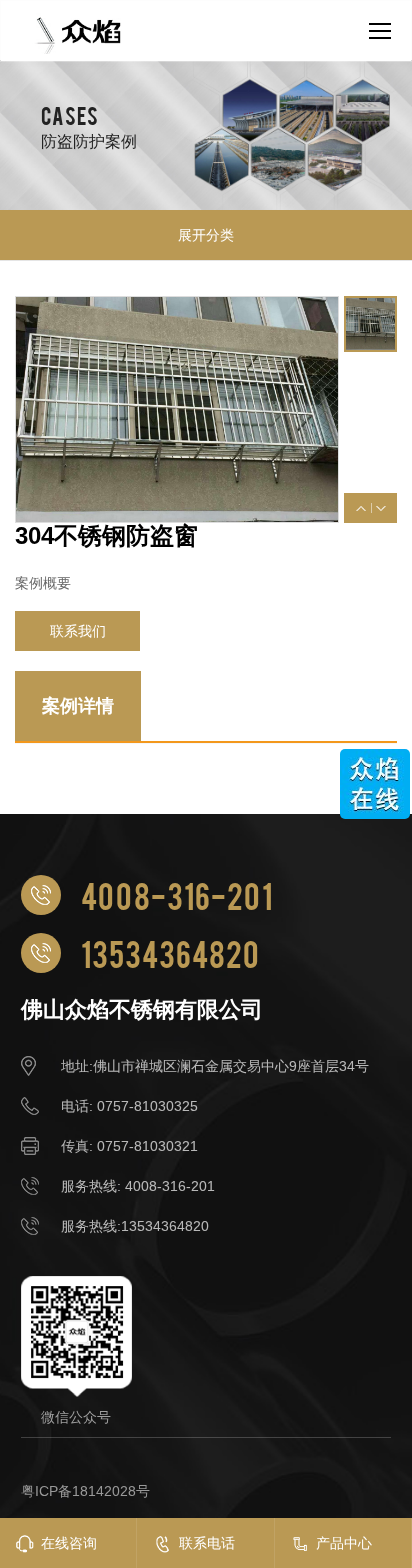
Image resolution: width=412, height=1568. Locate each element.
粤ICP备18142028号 (85, 1491)
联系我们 (78, 631)
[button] (361, 508)
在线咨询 (69, 1543)
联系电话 (207, 1543)
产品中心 (344, 1543)
